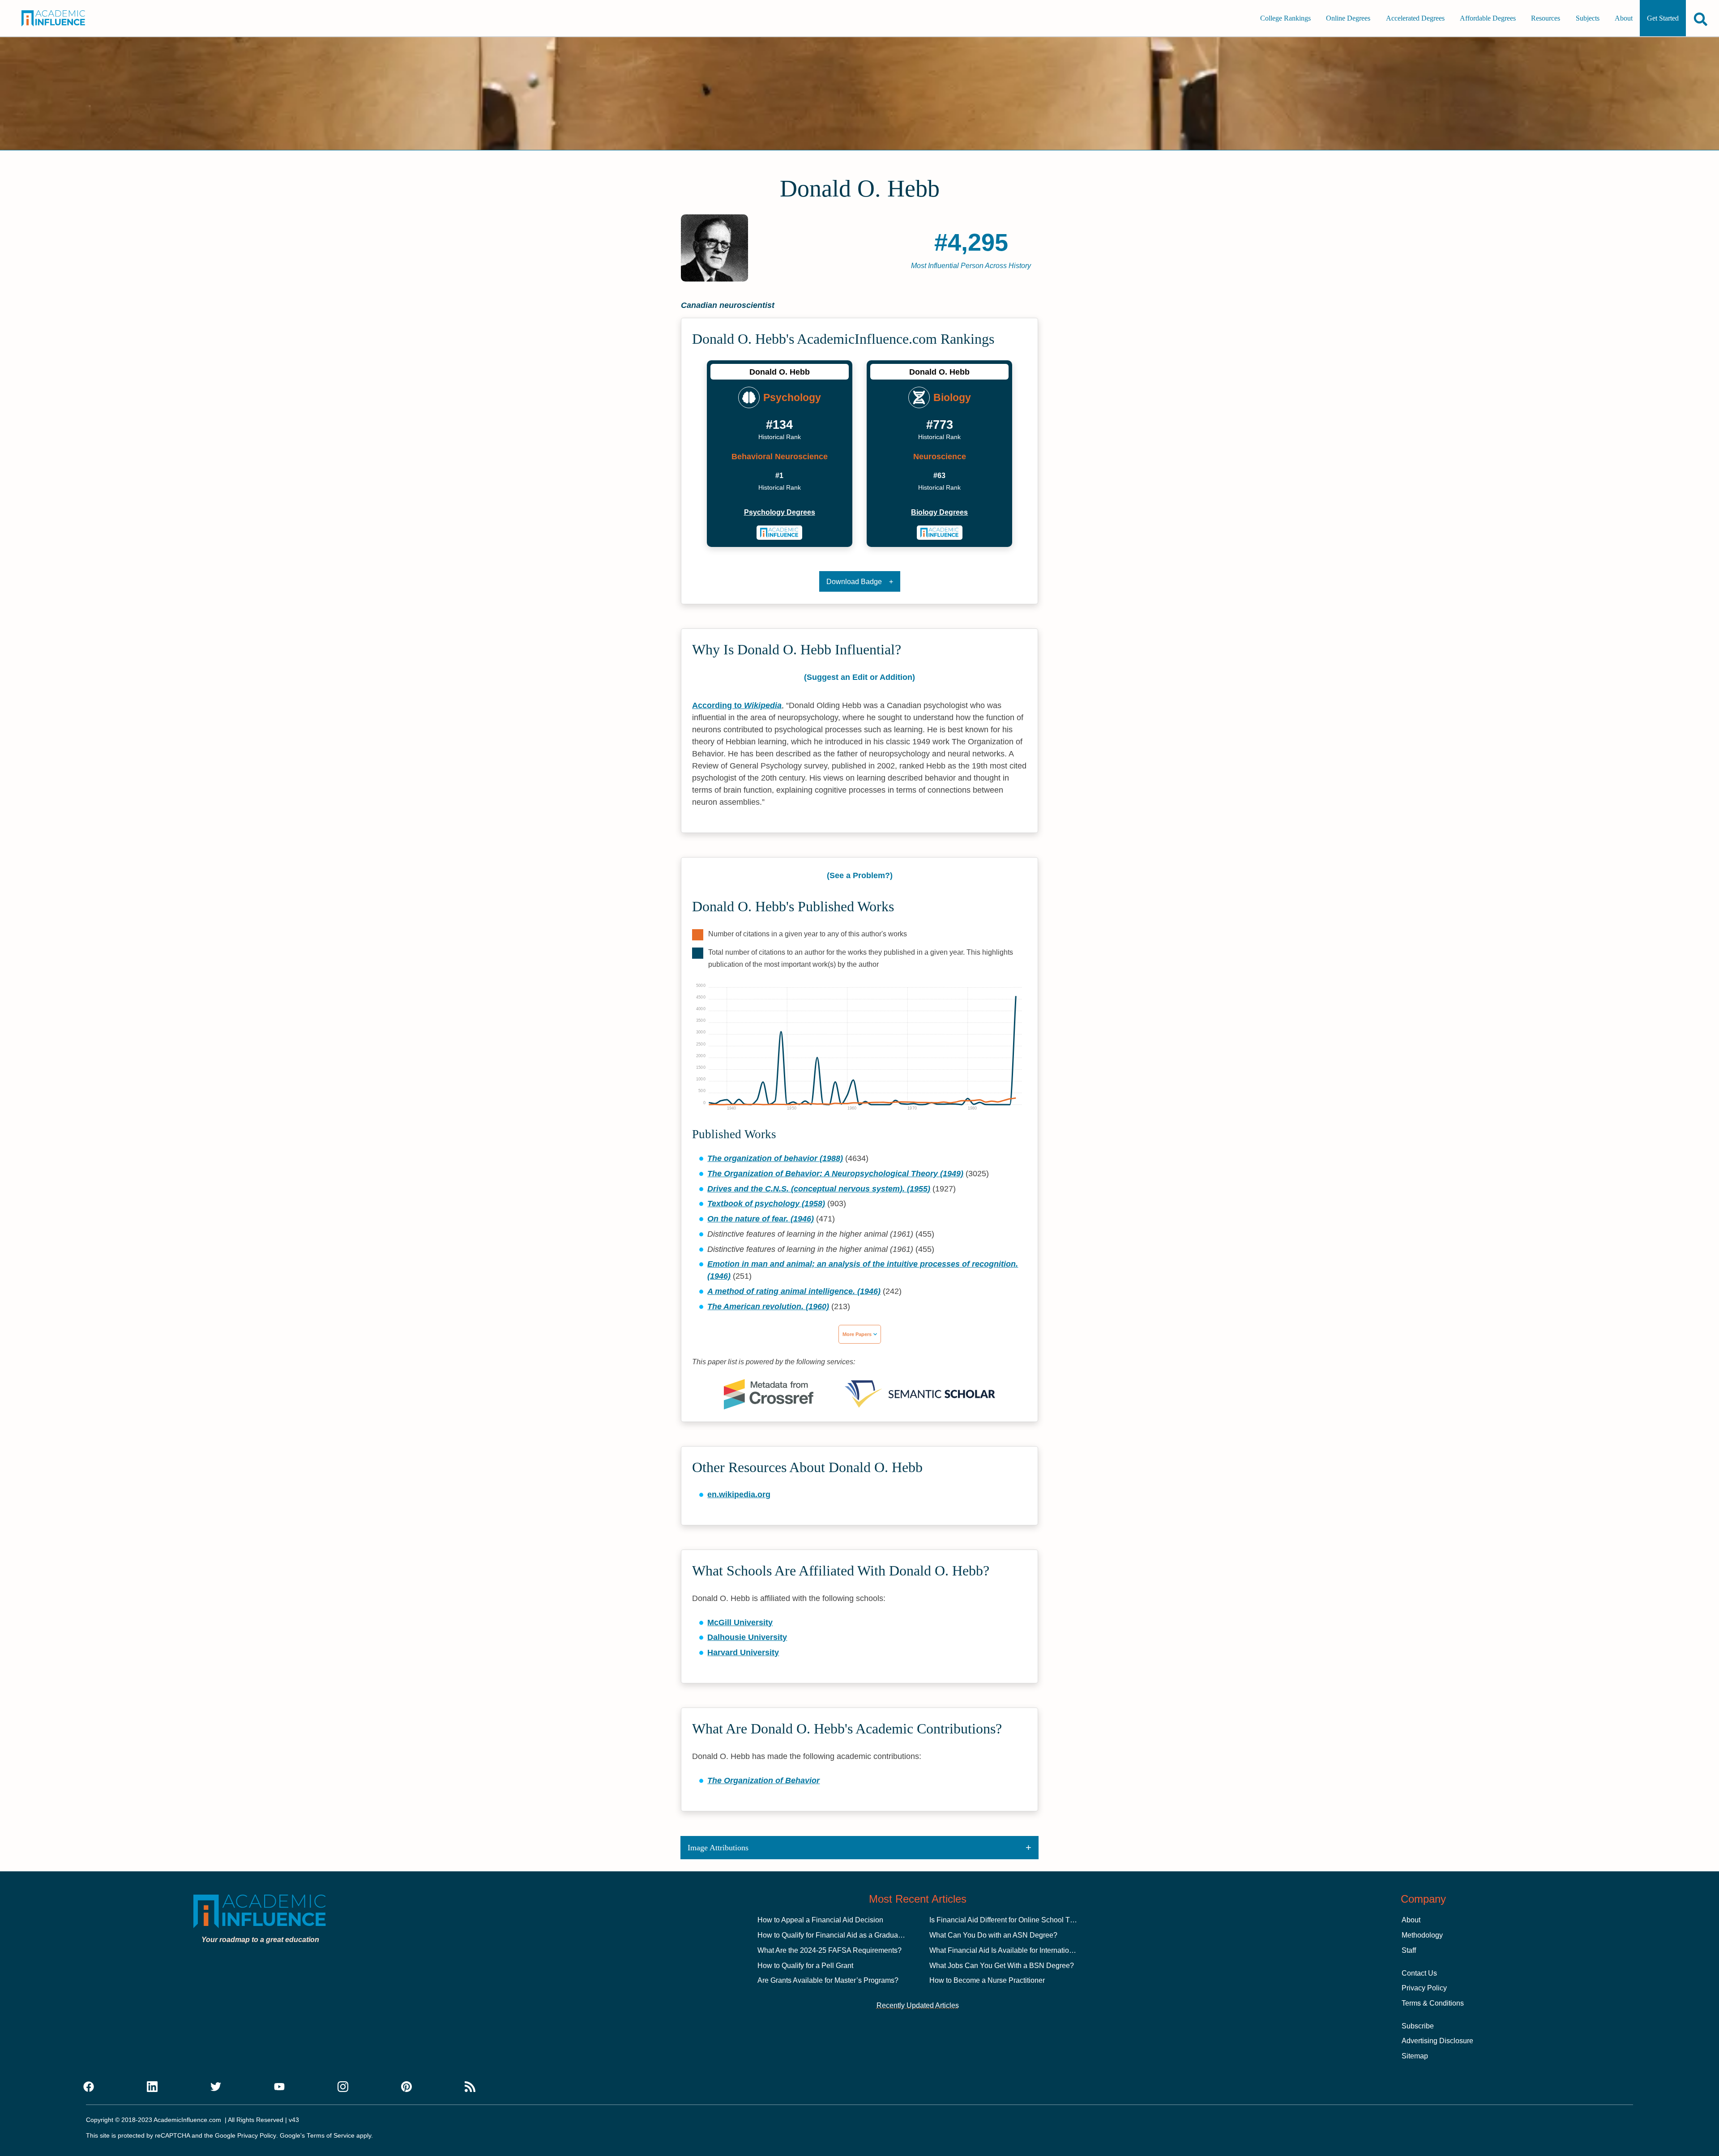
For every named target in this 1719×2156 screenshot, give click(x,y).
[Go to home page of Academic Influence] (66, 18)
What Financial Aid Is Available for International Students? (1021, 1950)
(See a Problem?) (860, 875)
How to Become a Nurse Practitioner (987, 1980)
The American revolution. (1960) (768, 1306)
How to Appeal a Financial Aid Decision (820, 1920)
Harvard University (743, 1652)
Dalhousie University (747, 1637)
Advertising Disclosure (1437, 2041)
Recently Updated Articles (918, 2005)
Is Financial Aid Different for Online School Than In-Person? (1024, 1920)
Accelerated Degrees (1415, 18)
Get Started (1663, 18)
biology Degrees (939, 512)
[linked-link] (152, 2087)
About (1624, 18)
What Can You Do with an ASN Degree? (993, 1935)
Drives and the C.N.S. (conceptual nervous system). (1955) (819, 1189)
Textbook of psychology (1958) (766, 1204)
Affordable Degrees (1488, 18)
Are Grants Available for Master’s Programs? (828, 1980)
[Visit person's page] (780, 533)
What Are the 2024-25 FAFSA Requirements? (830, 1950)
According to (737, 705)
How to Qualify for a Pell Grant (805, 1966)
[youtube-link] (279, 2087)
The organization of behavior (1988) (775, 1158)
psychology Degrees (780, 512)
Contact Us (1419, 1973)
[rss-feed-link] (470, 2087)
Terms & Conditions (1433, 2003)
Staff (1409, 1950)
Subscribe (1418, 2026)
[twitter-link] (216, 2087)
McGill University (740, 1622)
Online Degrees (1348, 18)
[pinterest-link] (406, 2087)
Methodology (1422, 1935)
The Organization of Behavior (763, 1780)
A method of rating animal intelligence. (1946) (794, 1291)
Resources (1546, 18)
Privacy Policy (1424, 1988)
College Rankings (1285, 18)
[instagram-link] (343, 2087)
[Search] (1701, 19)
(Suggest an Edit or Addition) (859, 677)
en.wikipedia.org (739, 1494)
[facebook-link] (89, 2087)
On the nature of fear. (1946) (761, 1219)
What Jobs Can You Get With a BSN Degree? (1002, 1966)
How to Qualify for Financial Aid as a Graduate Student (844, 1935)
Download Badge (854, 582)
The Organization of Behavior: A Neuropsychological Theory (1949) (835, 1174)
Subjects (1588, 18)
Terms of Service (331, 2136)
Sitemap (1415, 2056)
